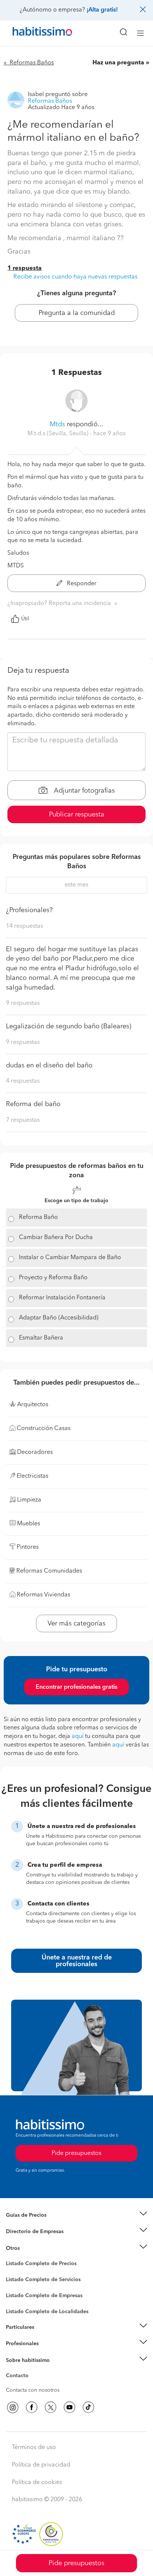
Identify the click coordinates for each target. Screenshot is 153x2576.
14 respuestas (25, 926)
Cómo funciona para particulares (45, 2336)
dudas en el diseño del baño (49, 1066)
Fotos (12, 2272)
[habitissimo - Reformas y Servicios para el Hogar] (34, 33)
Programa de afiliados (32, 2384)
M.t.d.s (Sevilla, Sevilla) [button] (59, 434)
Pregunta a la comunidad (77, 313)
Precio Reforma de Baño (35, 2224)
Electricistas (20, 2293)
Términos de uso (34, 2448)
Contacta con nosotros (33, 2390)
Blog (12, 2257)
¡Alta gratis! (102, 10)
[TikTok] (88, 2407)
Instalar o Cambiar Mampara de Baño (70, 1258)
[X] (51, 2407)
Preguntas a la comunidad (37, 2265)
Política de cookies (37, 2483)
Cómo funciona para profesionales (47, 2353)
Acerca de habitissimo (32, 2369)
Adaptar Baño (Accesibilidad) (59, 1318)
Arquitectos (20, 2308)
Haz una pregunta (118, 63)
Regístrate (18, 2344)
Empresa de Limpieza (31, 2248)
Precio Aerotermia (27, 2232)
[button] (76, 2215)
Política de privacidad (41, 2465)
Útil (25, 619)
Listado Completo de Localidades (47, 2312)
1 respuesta (25, 268)
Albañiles (17, 2300)
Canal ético (19, 2377)
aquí (78, 1736)
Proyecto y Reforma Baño (53, 1278)
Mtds (57, 424)
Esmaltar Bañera (41, 1338)
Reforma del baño (33, 1104)
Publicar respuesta (77, 815)
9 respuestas (23, 1003)
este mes (76, 885)
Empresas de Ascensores (35, 2241)
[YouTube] (69, 2407)
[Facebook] (32, 2407)
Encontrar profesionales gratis (76, 1687)
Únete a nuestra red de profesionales (77, 1961)
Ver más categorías (76, 1624)
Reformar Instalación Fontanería (62, 1298)
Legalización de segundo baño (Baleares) (69, 1026)
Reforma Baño (38, 1217)
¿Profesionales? (29, 910)
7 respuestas (23, 1120)
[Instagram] (13, 2407)
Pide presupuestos (76, 2563)
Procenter (17, 2280)
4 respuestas (23, 1081)
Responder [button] (81, 584)
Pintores (16, 2286)
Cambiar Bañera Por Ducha (56, 1238)
